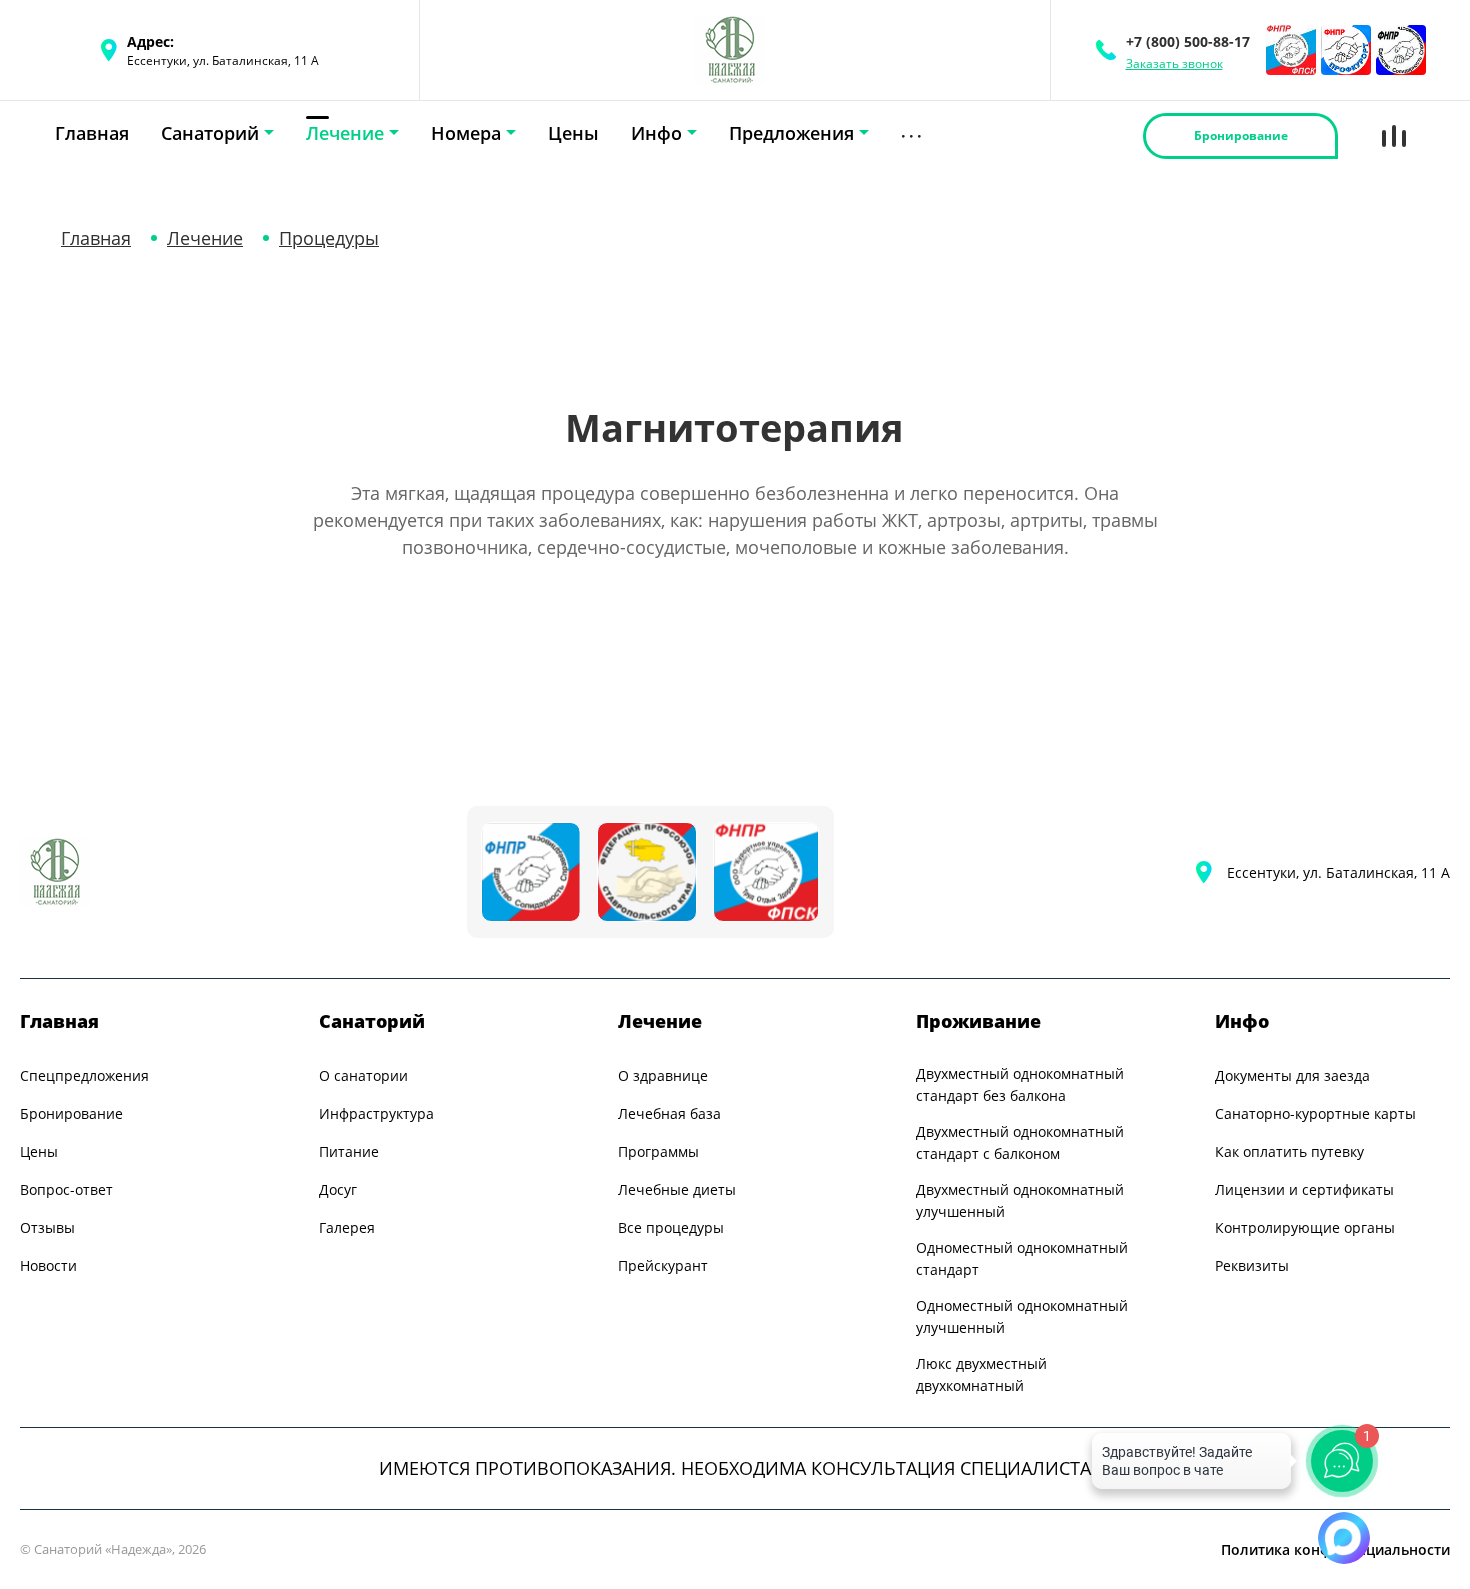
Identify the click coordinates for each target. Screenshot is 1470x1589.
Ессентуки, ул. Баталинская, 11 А (1338, 872)
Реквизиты (1252, 1265)
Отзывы (47, 1227)
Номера (466, 133)
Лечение (345, 133)
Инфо (656, 133)
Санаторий (210, 133)
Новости (48, 1265)
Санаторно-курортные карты (1315, 1113)
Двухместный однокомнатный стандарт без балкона (1020, 1084)
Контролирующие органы (1305, 1227)
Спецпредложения (84, 1075)
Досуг (338, 1189)
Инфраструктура (376, 1113)
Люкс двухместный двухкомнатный (981, 1374)
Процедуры (329, 238)
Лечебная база (669, 1113)
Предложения (791, 133)
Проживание (978, 1021)
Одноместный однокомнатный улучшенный (1022, 1316)
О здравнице (663, 1075)
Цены (573, 133)
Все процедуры (671, 1227)
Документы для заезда (1292, 1075)
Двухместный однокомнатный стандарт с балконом (1020, 1142)
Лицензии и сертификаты (1304, 1189)
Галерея (347, 1227)
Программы (658, 1151)
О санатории (363, 1075)
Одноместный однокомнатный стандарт (1022, 1258)
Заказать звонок (1174, 64)
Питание (349, 1151)
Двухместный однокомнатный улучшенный (1020, 1200)
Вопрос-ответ (66, 1189)
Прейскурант (663, 1265)
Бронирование (71, 1113)
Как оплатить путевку (1289, 1151)
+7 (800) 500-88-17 (1188, 41)
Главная (92, 133)
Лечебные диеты (677, 1189)
